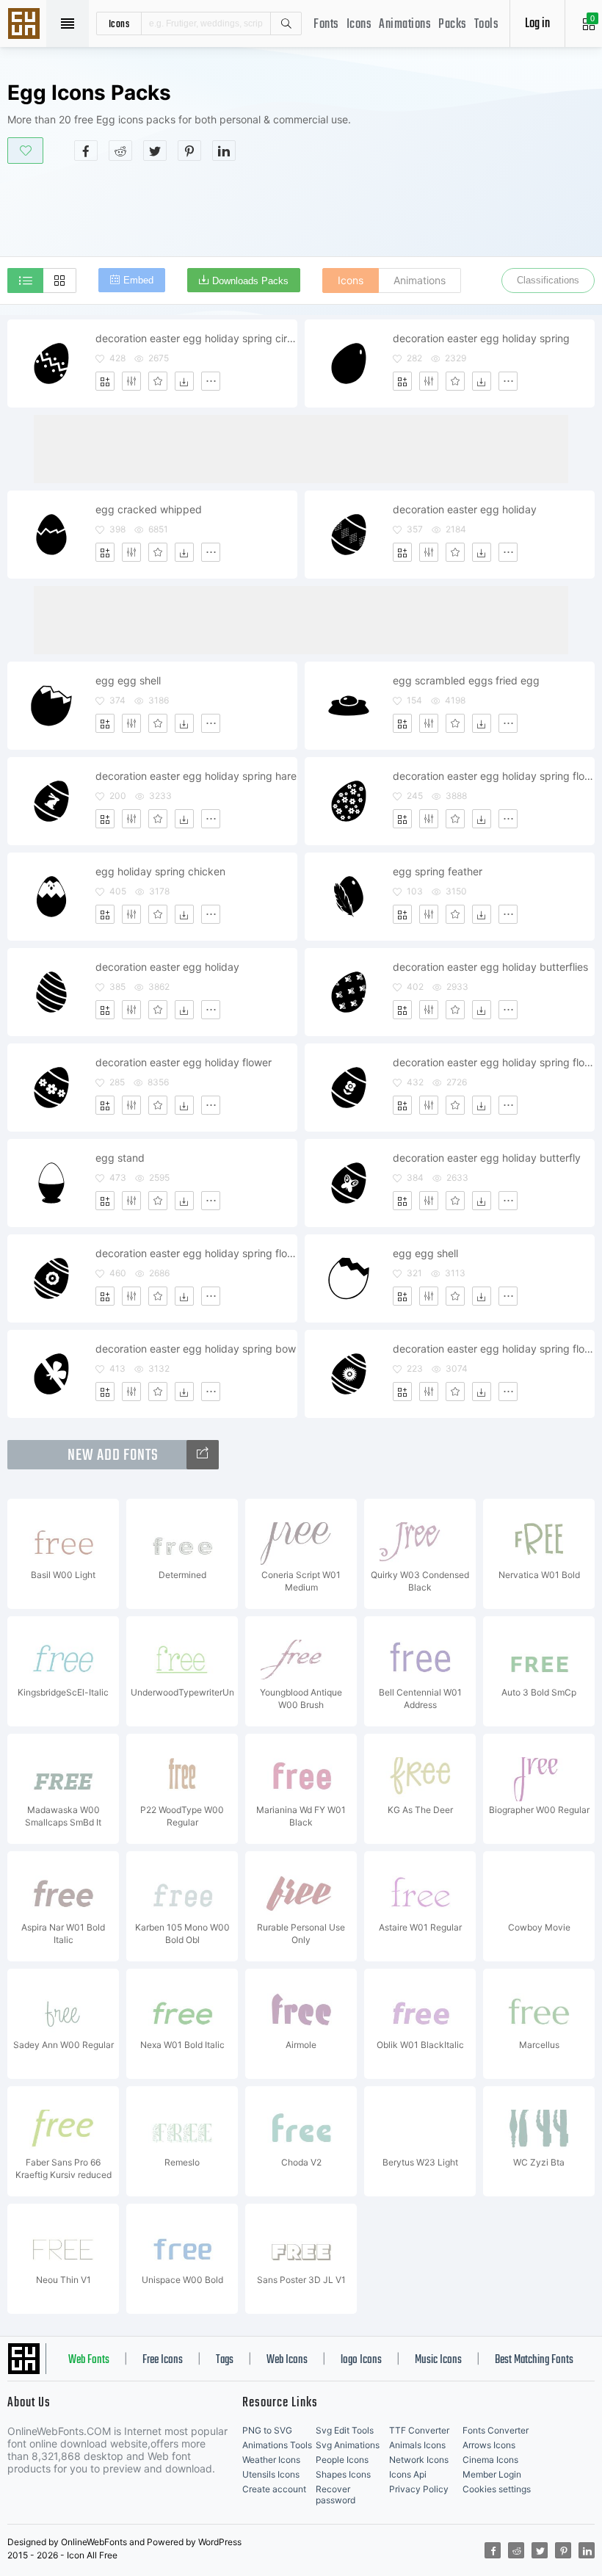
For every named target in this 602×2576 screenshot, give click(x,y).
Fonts (326, 25)
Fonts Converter (496, 2430)
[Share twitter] (155, 151)
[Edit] (131, 381)
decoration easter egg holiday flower (184, 1062)
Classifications (548, 280)
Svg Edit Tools (345, 2430)
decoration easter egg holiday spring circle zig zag (196, 338)
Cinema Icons (490, 2460)
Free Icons (163, 2360)
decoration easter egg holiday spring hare (196, 776)
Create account (274, 2489)
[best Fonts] (203, 1455)
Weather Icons (271, 2460)
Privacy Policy (419, 2489)
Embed (138, 280)
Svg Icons (26, 25)
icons (119, 23)
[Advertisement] (301, 209)
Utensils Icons (271, 2474)
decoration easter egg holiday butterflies (490, 967)
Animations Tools (277, 2445)
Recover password (336, 2494)
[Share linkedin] (224, 151)
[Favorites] (158, 381)
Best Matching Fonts (534, 2360)
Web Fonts (89, 2360)
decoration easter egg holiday (465, 509)
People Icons (342, 2460)
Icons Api (408, 2474)
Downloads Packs (250, 281)
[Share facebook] (86, 151)
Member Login (492, 2474)
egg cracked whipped (149, 509)
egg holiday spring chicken (160, 871)
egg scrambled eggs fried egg (466, 680)
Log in (537, 24)
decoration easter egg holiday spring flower (493, 776)
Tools (487, 25)
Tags (225, 2360)
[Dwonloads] (184, 381)
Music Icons (438, 2360)
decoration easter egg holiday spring (481, 338)
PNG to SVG (267, 2430)
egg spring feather (438, 871)
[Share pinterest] (189, 151)
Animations (405, 25)
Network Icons (419, 2460)
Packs (453, 25)
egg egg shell (128, 680)
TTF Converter (419, 2430)
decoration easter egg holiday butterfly (487, 1158)
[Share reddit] (120, 151)
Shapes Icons (343, 2474)
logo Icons (361, 2360)
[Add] (105, 381)
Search (286, 23)
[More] (211, 381)
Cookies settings (497, 2489)
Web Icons (287, 2360)
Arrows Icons (489, 2445)
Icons (359, 25)
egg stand (120, 1158)
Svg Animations (348, 2445)
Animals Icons (417, 2445)
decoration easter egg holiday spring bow (196, 1349)
